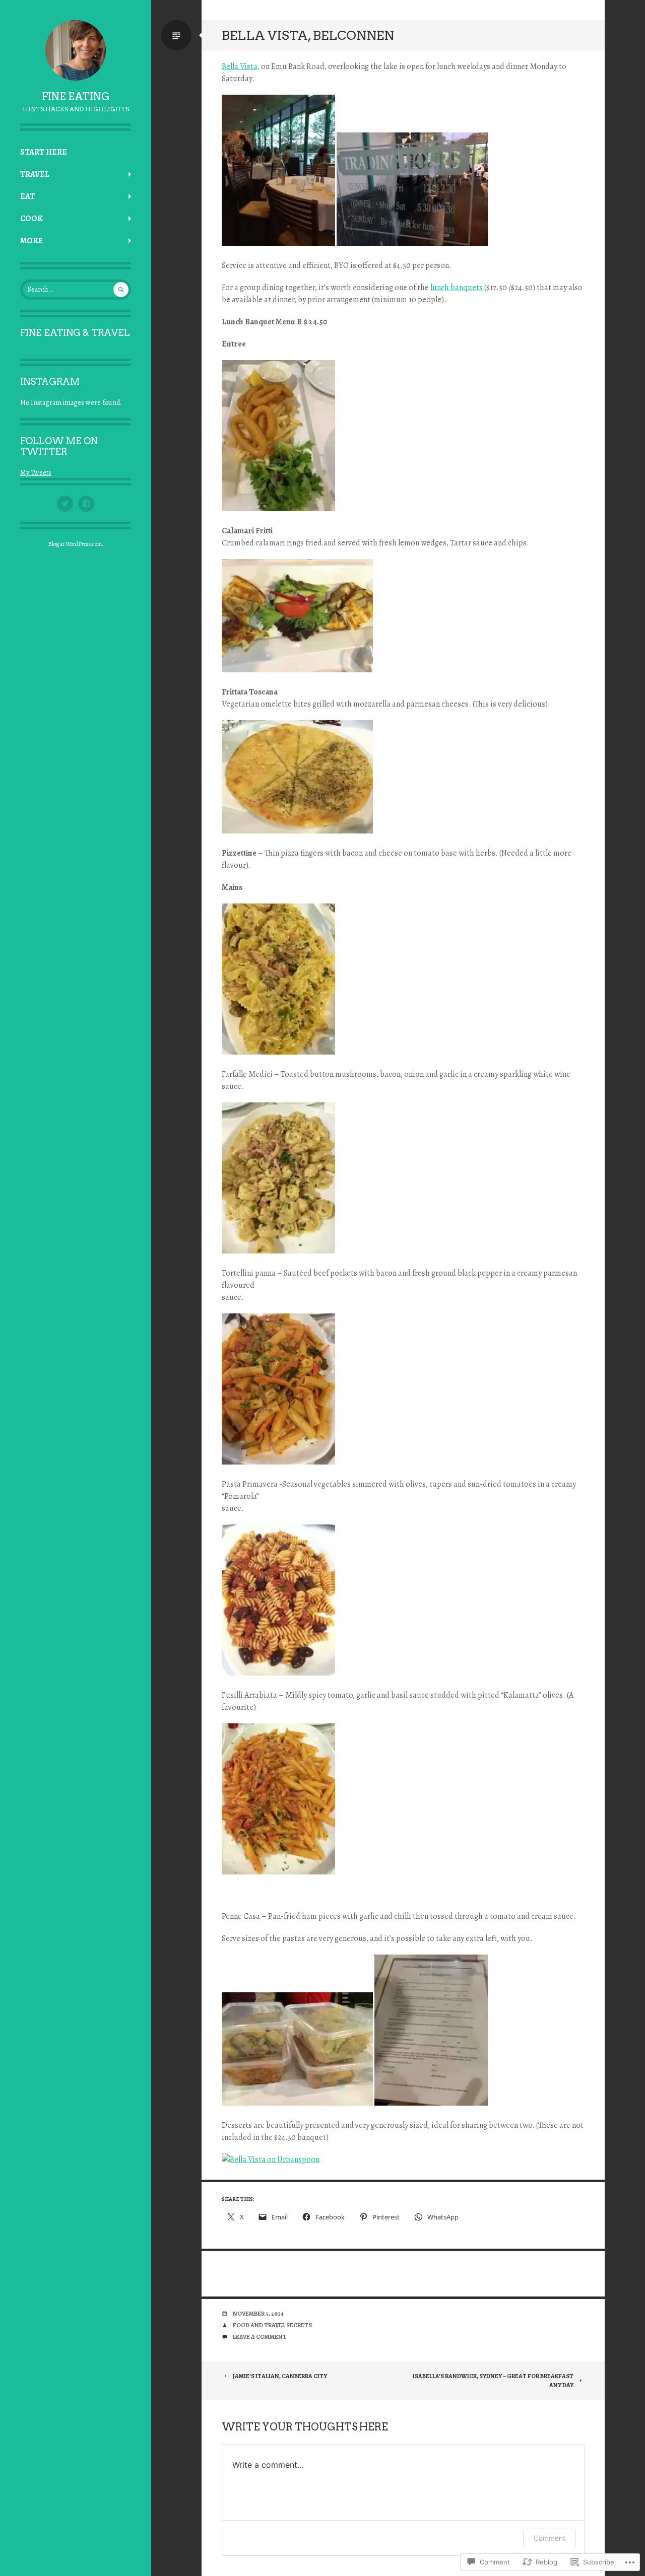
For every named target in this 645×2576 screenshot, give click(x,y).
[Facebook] (86, 504)
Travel (35, 174)
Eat (27, 196)
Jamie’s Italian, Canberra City (280, 2376)
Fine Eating (76, 97)
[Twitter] (65, 504)
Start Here (44, 152)
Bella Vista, (241, 66)
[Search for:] (76, 289)
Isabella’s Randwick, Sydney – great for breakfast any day (493, 2381)
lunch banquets (457, 288)
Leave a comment (260, 2337)
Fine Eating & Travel (75, 333)
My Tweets (36, 473)
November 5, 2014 (258, 2314)
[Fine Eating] (76, 50)
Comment (550, 2538)
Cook (31, 219)
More (31, 241)
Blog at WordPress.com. (76, 544)
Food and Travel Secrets (272, 2325)
